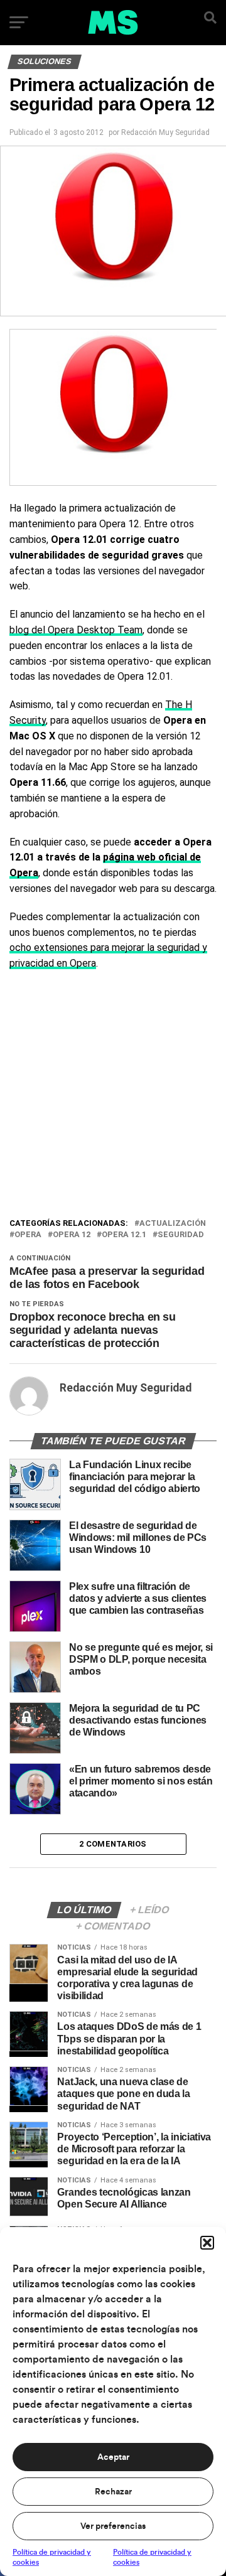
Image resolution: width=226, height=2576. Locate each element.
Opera (28, 1235)
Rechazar (113, 2492)
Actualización (173, 1224)
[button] (207, 2243)
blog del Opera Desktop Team (76, 630)
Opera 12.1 (124, 1235)
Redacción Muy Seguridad (165, 132)
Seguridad (181, 1235)
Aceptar (113, 2457)
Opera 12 (72, 1235)
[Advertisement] (113, 1097)
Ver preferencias (113, 2526)
